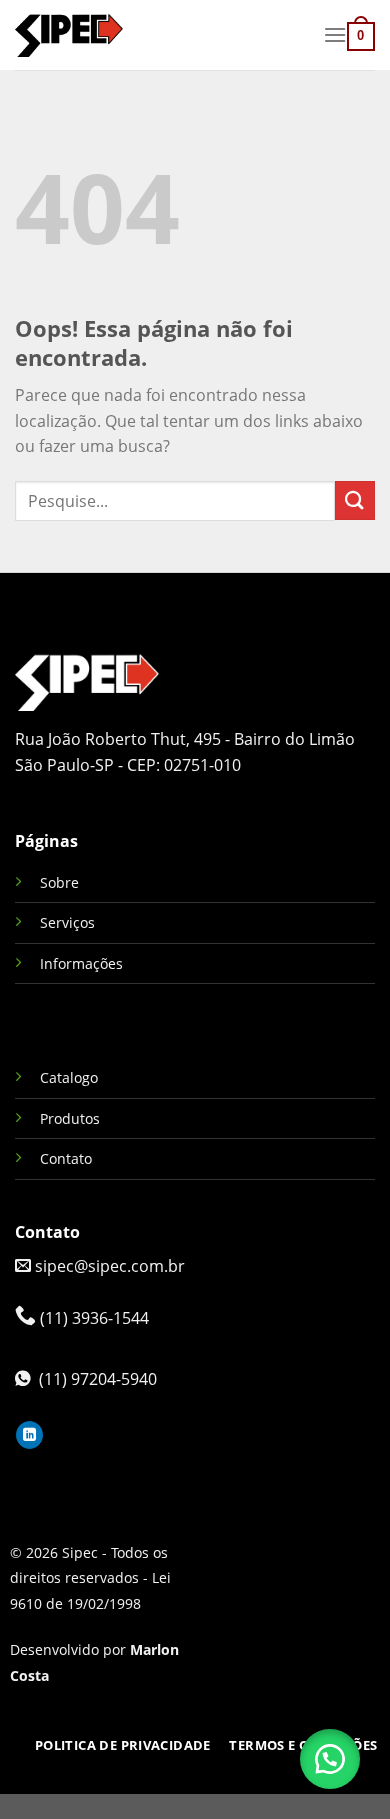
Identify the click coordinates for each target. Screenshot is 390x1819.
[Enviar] (355, 500)
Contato (66, 1158)
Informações (81, 963)
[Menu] (335, 34)
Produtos (70, 1118)
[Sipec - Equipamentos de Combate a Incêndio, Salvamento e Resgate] (161, 35)
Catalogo (69, 1077)
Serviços (67, 922)
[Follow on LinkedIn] (29, 1435)
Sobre (59, 882)
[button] (330, 1759)
